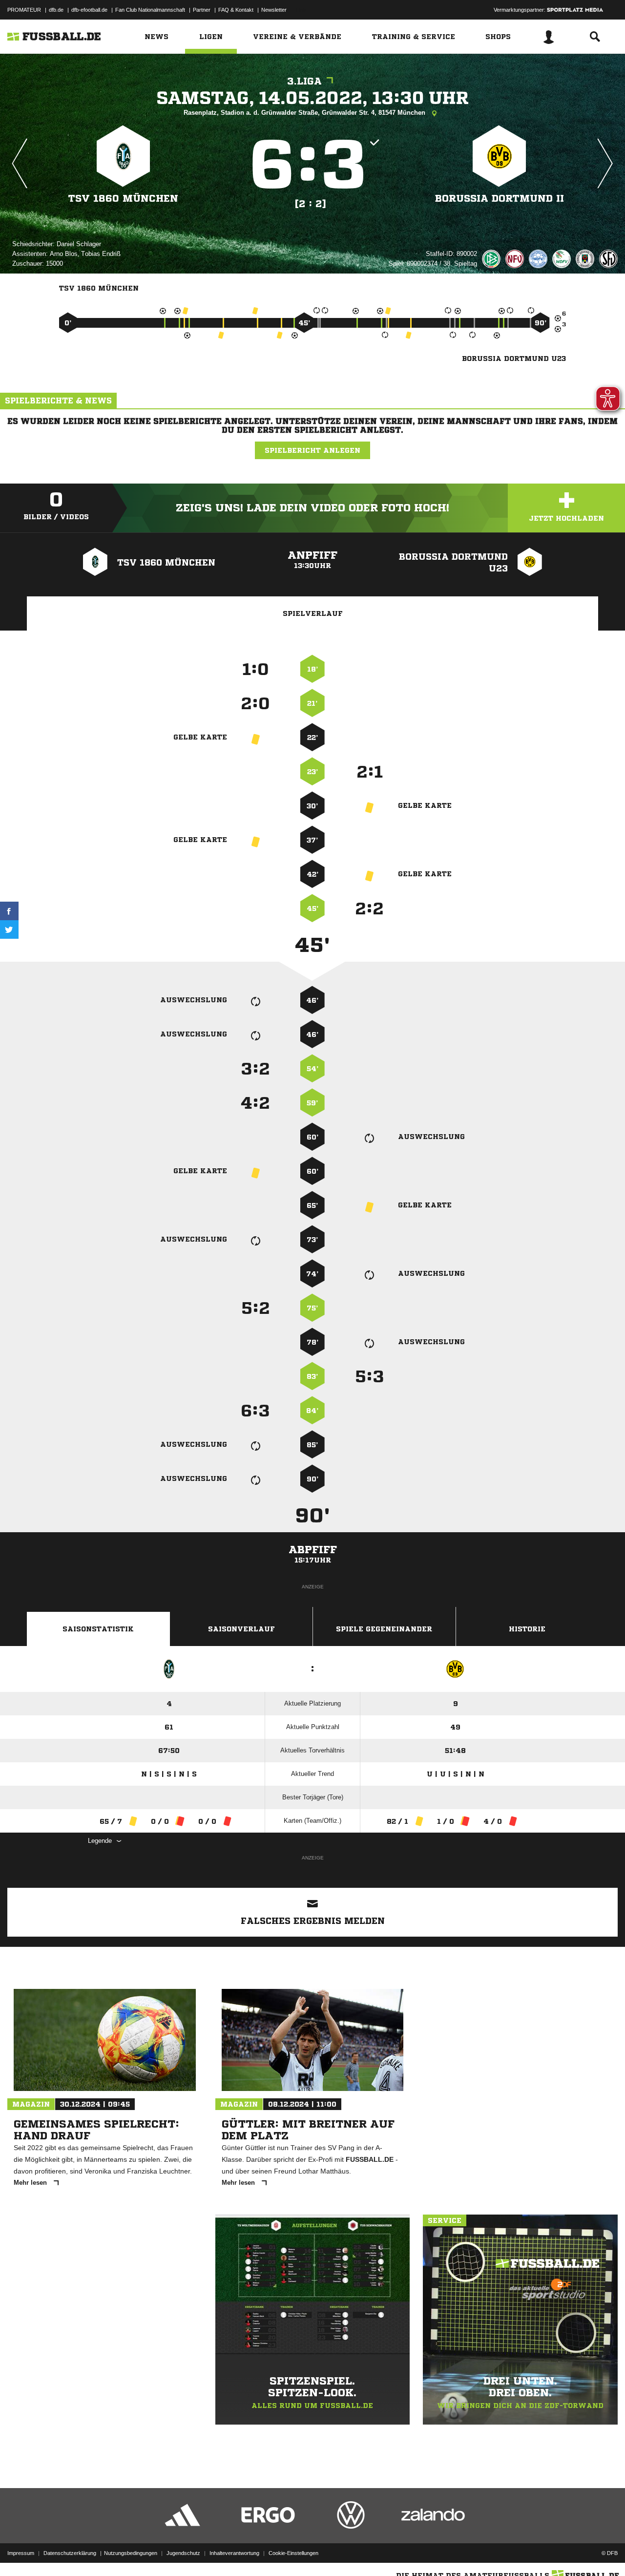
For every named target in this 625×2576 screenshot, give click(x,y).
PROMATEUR (24, 10)
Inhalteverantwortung (234, 2553)
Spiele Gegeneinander (384, 1629)
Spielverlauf (313, 613)
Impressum (21, 2553)
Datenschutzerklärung (70, 2553)
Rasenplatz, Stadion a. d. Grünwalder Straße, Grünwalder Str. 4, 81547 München (305, 113)
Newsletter (274, 10)
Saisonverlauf (241, 1629)
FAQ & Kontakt (236, 10)
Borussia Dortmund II (500, 199)
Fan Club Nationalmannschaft (150, 10)
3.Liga (304, 81)
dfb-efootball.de (89, 10)
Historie (527, 1629)
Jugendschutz (183, 2553)
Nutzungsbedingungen (131, 2553)
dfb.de (56, 10)
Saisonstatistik (98, 1629)
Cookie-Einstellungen (293, 2553)
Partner (202, 10)
